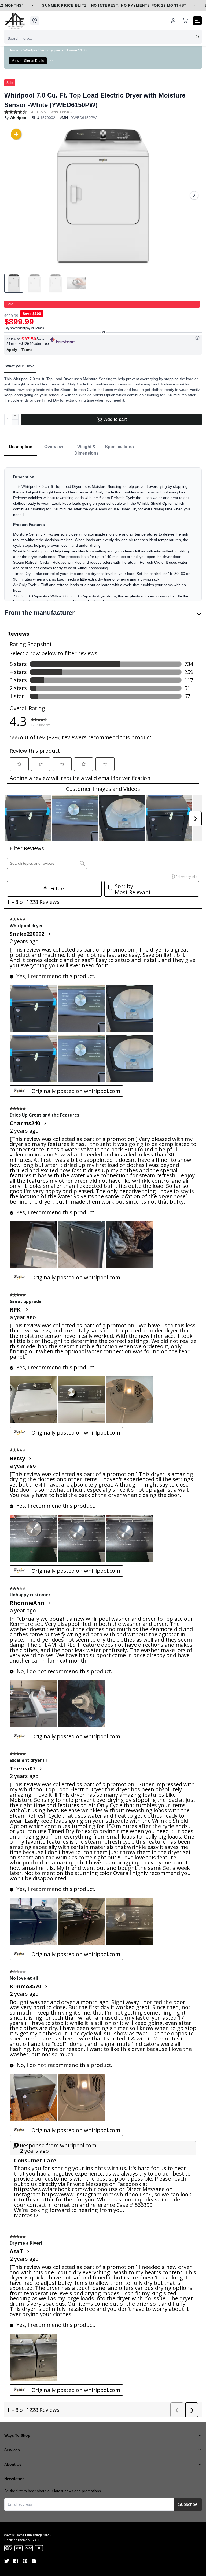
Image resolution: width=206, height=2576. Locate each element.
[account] (173, 21)
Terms (27, 350)
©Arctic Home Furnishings (23, 2535)
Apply (12, 350)
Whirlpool (19, 118)
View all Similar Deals (28, 61)
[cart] (185, 21)
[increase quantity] (15, 417)
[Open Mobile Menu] (197, 21)
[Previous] (12, 195)
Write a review (61, 112)
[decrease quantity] (15, 422)
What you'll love (20, 366)
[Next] (194, 195)
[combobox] (103, 38)
